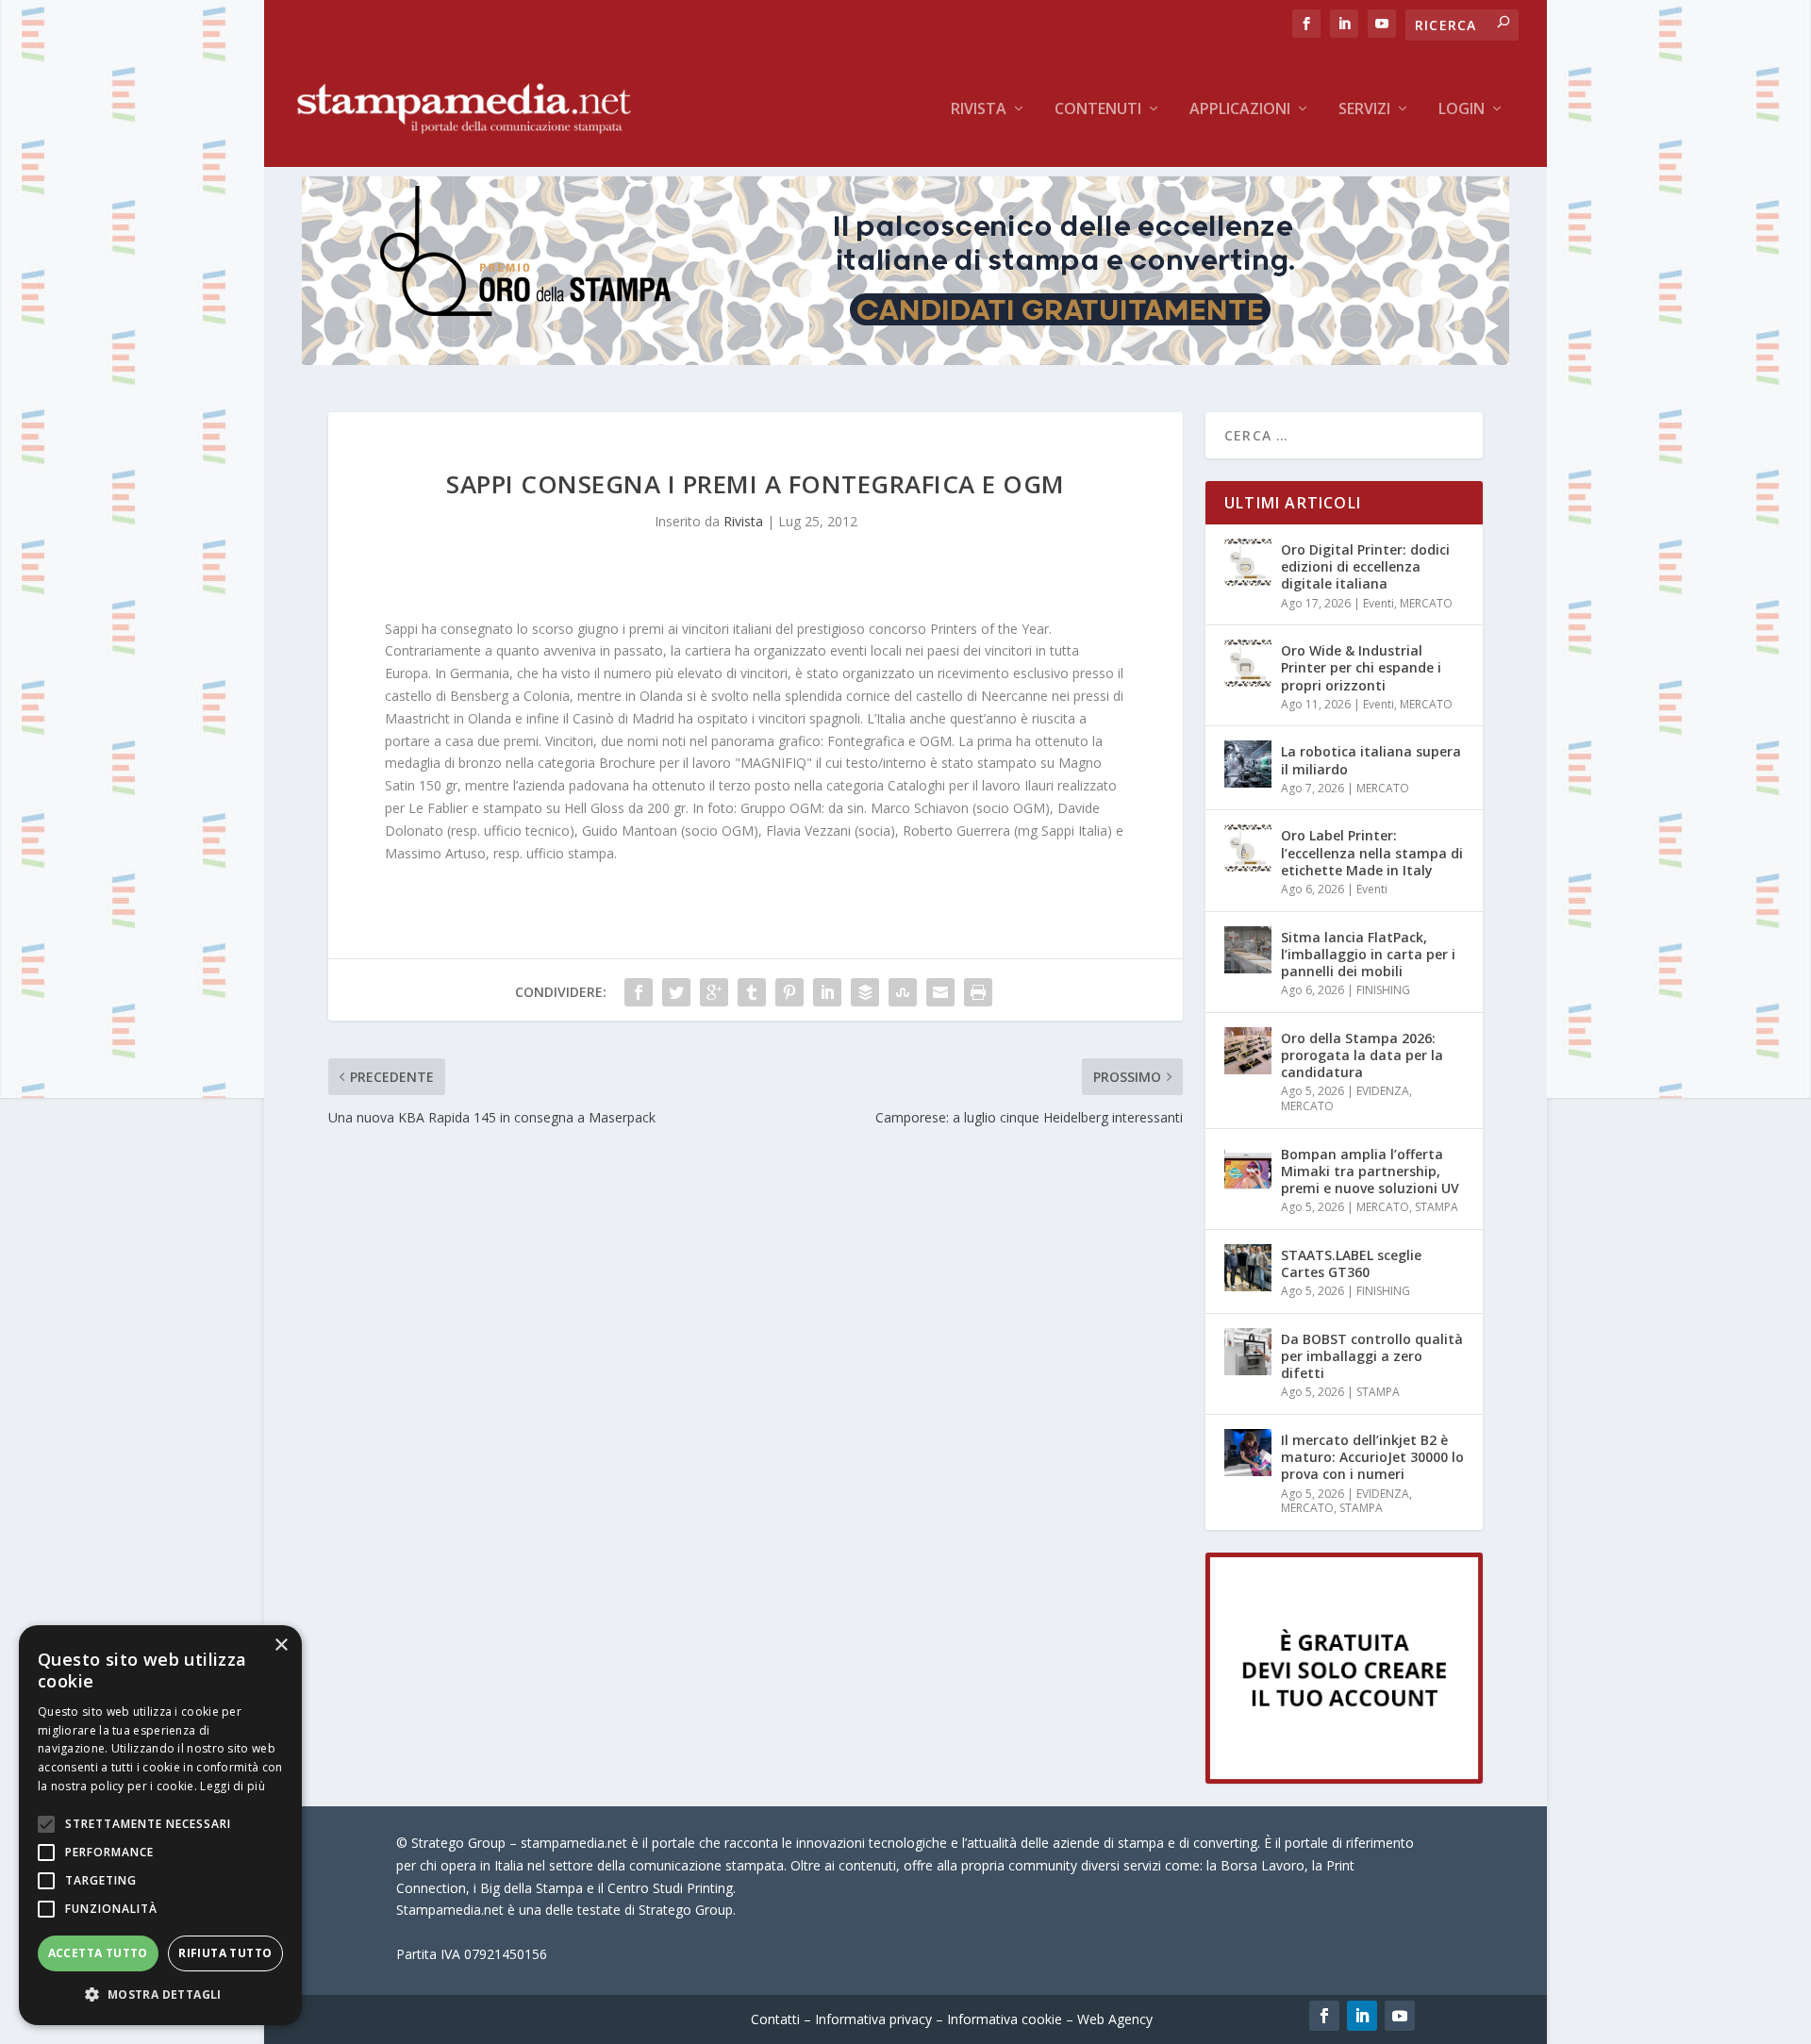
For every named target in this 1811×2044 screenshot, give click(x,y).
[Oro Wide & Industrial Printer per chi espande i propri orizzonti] (1248, 663)
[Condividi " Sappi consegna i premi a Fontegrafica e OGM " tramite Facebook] (639, 992)
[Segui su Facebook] (1324, 2016)
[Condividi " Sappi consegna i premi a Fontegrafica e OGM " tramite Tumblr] (752, 992)
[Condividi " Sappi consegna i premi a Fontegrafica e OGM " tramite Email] (940, 992)
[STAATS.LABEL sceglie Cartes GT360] (1248, 1268)
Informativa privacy (873, 2019)
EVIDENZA (1383, 1091)
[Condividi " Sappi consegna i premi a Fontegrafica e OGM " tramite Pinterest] (789, 992)
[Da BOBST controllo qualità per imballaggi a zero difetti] (1248, 1352)
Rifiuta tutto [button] (225, 1953)
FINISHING (1383, 990)
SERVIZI (1364, 110)
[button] (160, 1995)
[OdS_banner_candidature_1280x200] (905, 360)
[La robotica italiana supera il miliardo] (1248, 764)
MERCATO (1426, 603)
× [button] (281, 1645)
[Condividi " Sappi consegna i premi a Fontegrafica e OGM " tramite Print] (978, 992)
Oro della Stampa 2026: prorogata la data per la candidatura (1362, 1055)
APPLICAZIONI (1240, 110)
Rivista (979, 110)
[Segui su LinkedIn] (1362, 2016)
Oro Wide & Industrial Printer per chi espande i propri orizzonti (1361, 667)
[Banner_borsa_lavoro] (1344, 1778)
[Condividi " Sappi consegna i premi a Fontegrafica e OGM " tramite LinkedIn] (827, 992)
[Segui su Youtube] (1400, 2016)
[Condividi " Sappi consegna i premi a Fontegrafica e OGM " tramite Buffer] (865, 992)
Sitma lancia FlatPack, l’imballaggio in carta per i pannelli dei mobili (1368, 954)
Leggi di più (233, 1786)
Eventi (1379, 603)
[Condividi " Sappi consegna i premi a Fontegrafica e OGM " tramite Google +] (714, 992)
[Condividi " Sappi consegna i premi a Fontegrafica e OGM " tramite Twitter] (676, 992)
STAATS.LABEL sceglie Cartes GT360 (1351, 1263)
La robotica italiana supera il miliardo (1371, 760)
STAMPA (1437, 1207)
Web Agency (1115, 2019)
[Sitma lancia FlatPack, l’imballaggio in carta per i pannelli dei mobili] (1248, 950)
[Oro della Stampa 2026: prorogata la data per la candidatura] (1248, 1051)
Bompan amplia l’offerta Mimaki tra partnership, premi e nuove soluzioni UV (1370, 1171)
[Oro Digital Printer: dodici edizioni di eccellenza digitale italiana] (1248, 562)
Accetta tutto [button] (98, 1953)
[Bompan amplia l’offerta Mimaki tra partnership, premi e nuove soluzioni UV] (1248, 1167)
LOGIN (1462, 110)
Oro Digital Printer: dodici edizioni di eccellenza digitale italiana (1365, 566)
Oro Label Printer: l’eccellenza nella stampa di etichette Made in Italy (1372, 852)
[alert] (160, 1825)
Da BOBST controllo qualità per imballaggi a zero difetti (1372, 1356)
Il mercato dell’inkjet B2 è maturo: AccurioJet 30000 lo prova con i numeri (1372, 1457)
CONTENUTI (1098, 110)
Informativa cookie (1005, 2019)
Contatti (775, 2019)
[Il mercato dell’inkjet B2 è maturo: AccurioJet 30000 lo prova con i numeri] (1248, 1453)
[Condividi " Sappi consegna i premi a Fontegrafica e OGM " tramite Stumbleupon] (903, 992)
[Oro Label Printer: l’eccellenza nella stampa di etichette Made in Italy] (1248, 848)
